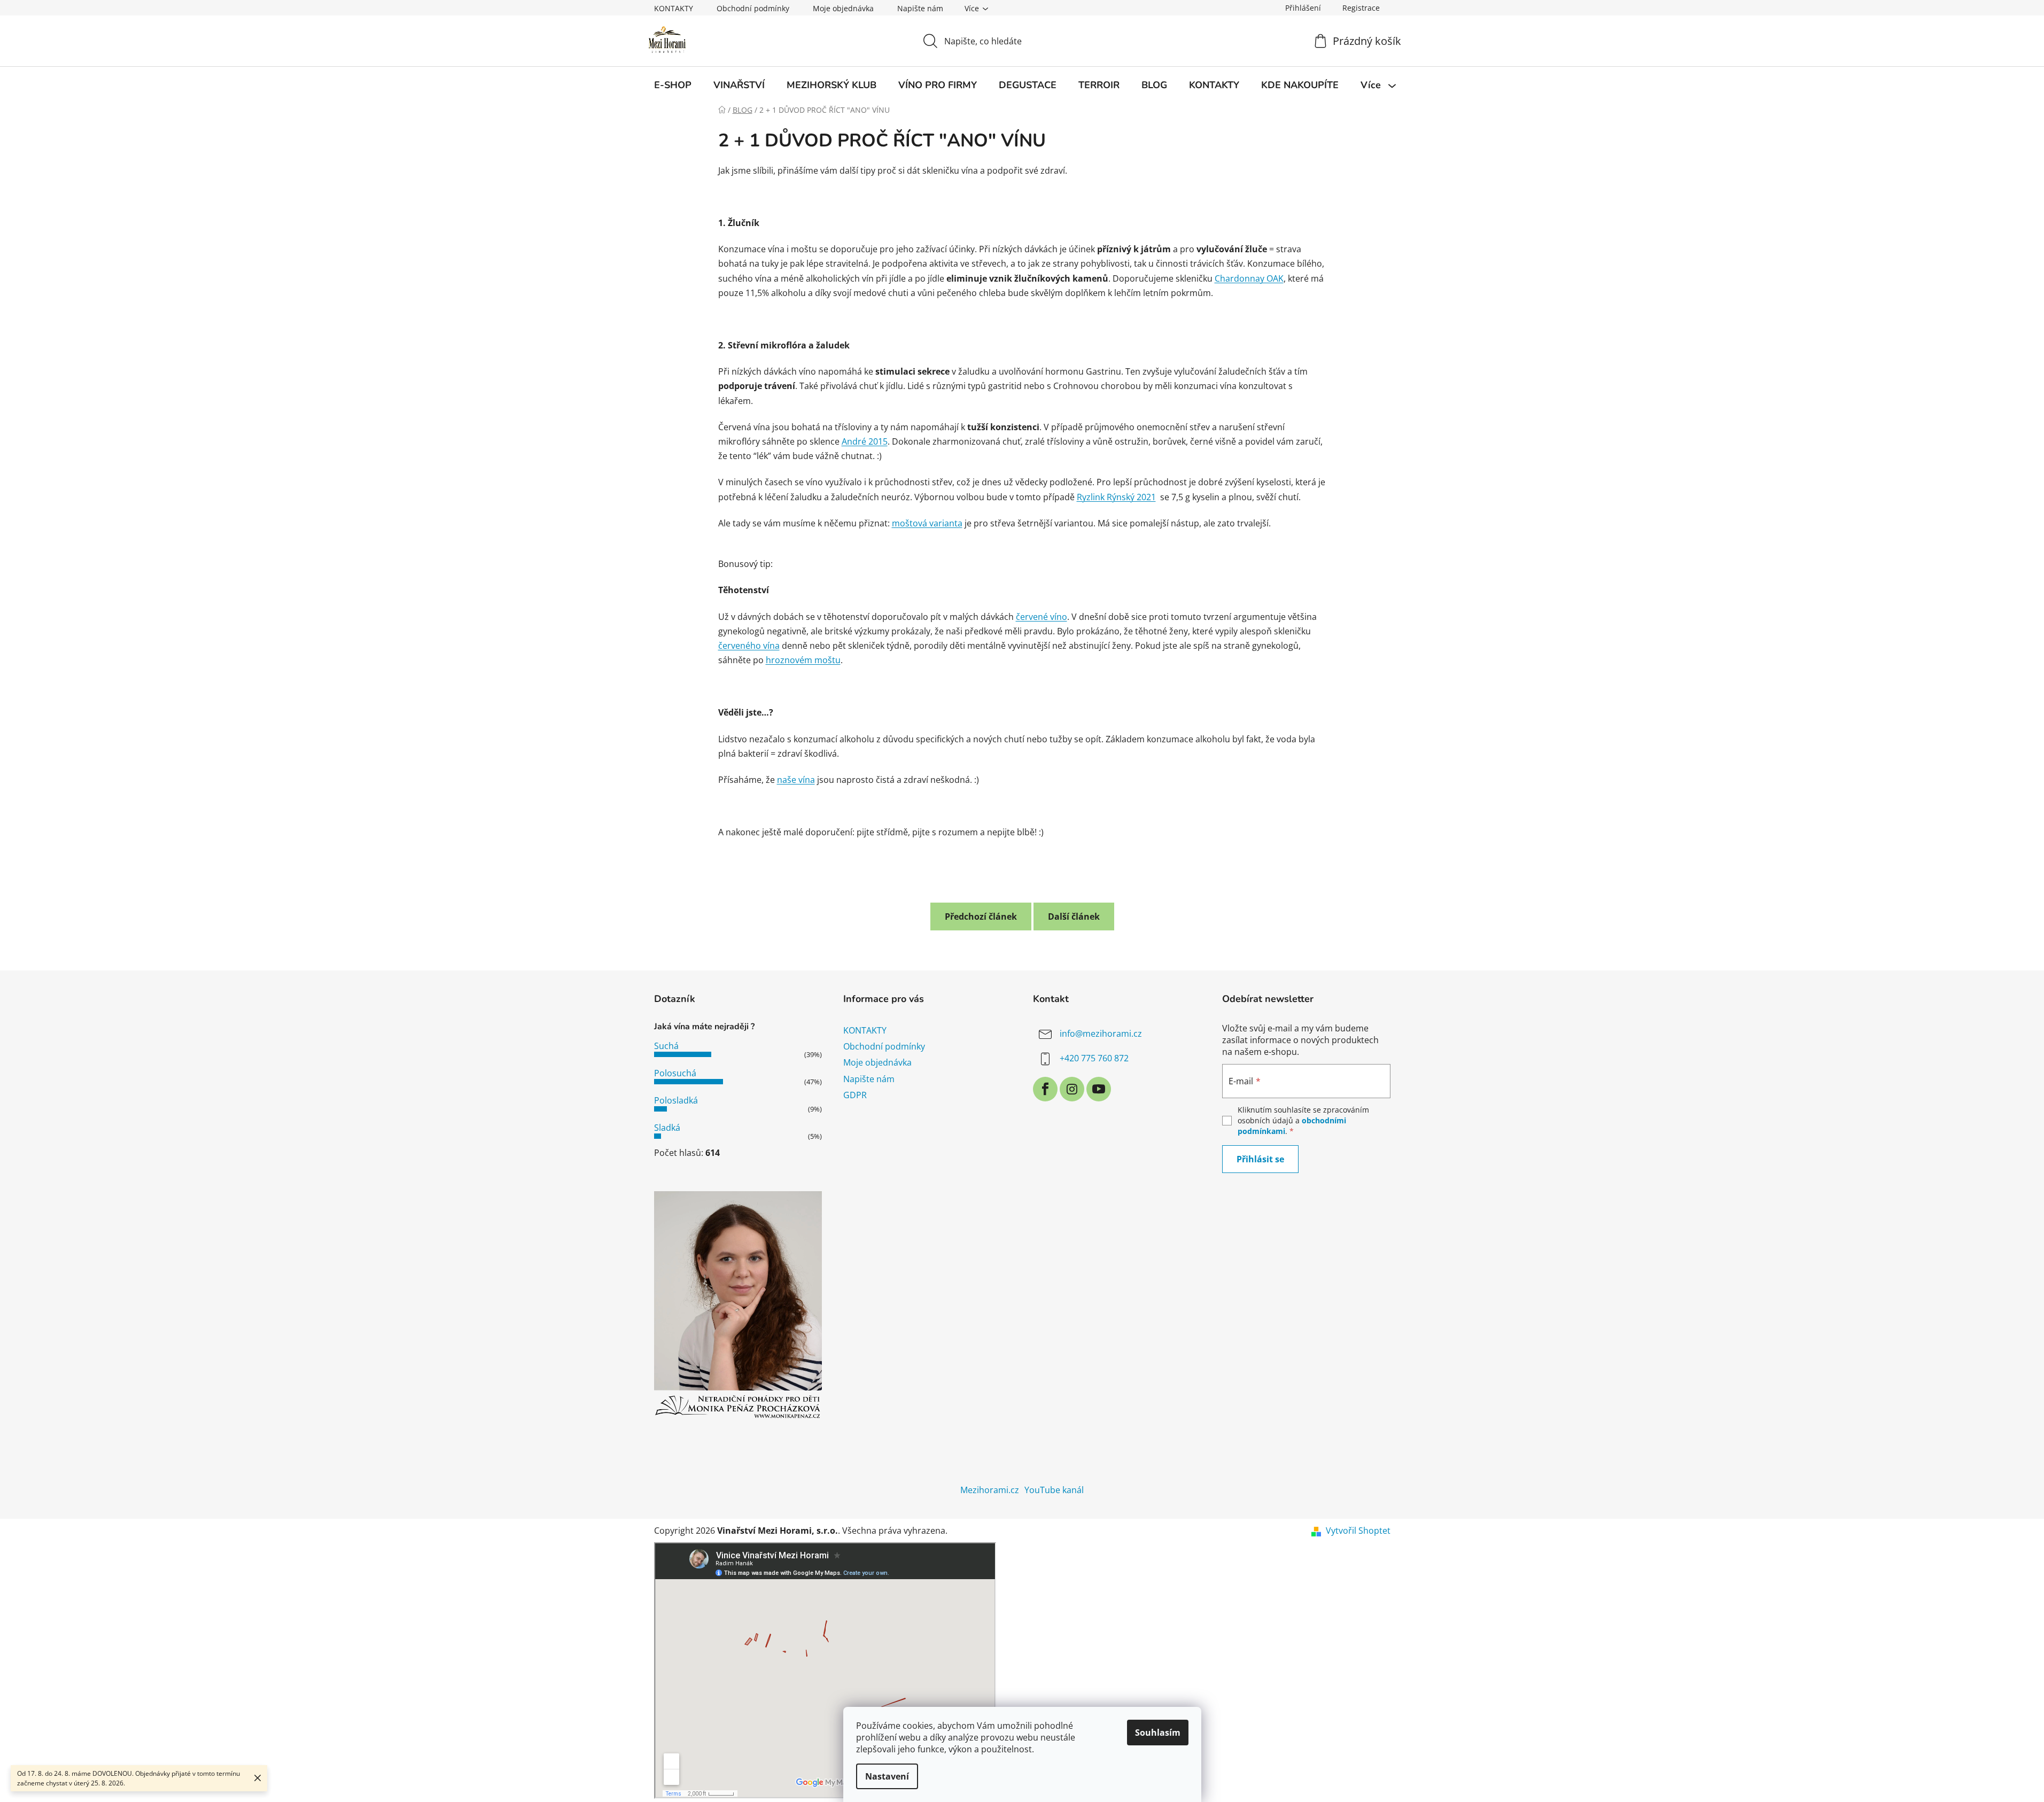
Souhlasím (1158, 1733)
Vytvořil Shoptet (1358, 1531)
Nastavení (887, 1776)
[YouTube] (1099, 1089)
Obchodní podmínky (753, 8)
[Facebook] (1045, 1089)
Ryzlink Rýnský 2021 (1116, 497)
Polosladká (676, 1100)
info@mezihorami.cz (1101, 1034)
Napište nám (920, 8)
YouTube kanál (1054, 1490)
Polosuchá (675, 1073)
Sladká (667, 1128)
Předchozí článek (981, 916)
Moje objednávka (843, 8)
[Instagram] (1072, 1089)
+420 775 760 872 (1094, 1058)
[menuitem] (673, 86)
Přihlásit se (1260, 1159)
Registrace (1361, 8)
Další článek (1074, 916)
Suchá (666, 1046)
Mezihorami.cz (990, 1490)
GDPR (855, 1095)
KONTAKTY (674, 8)
